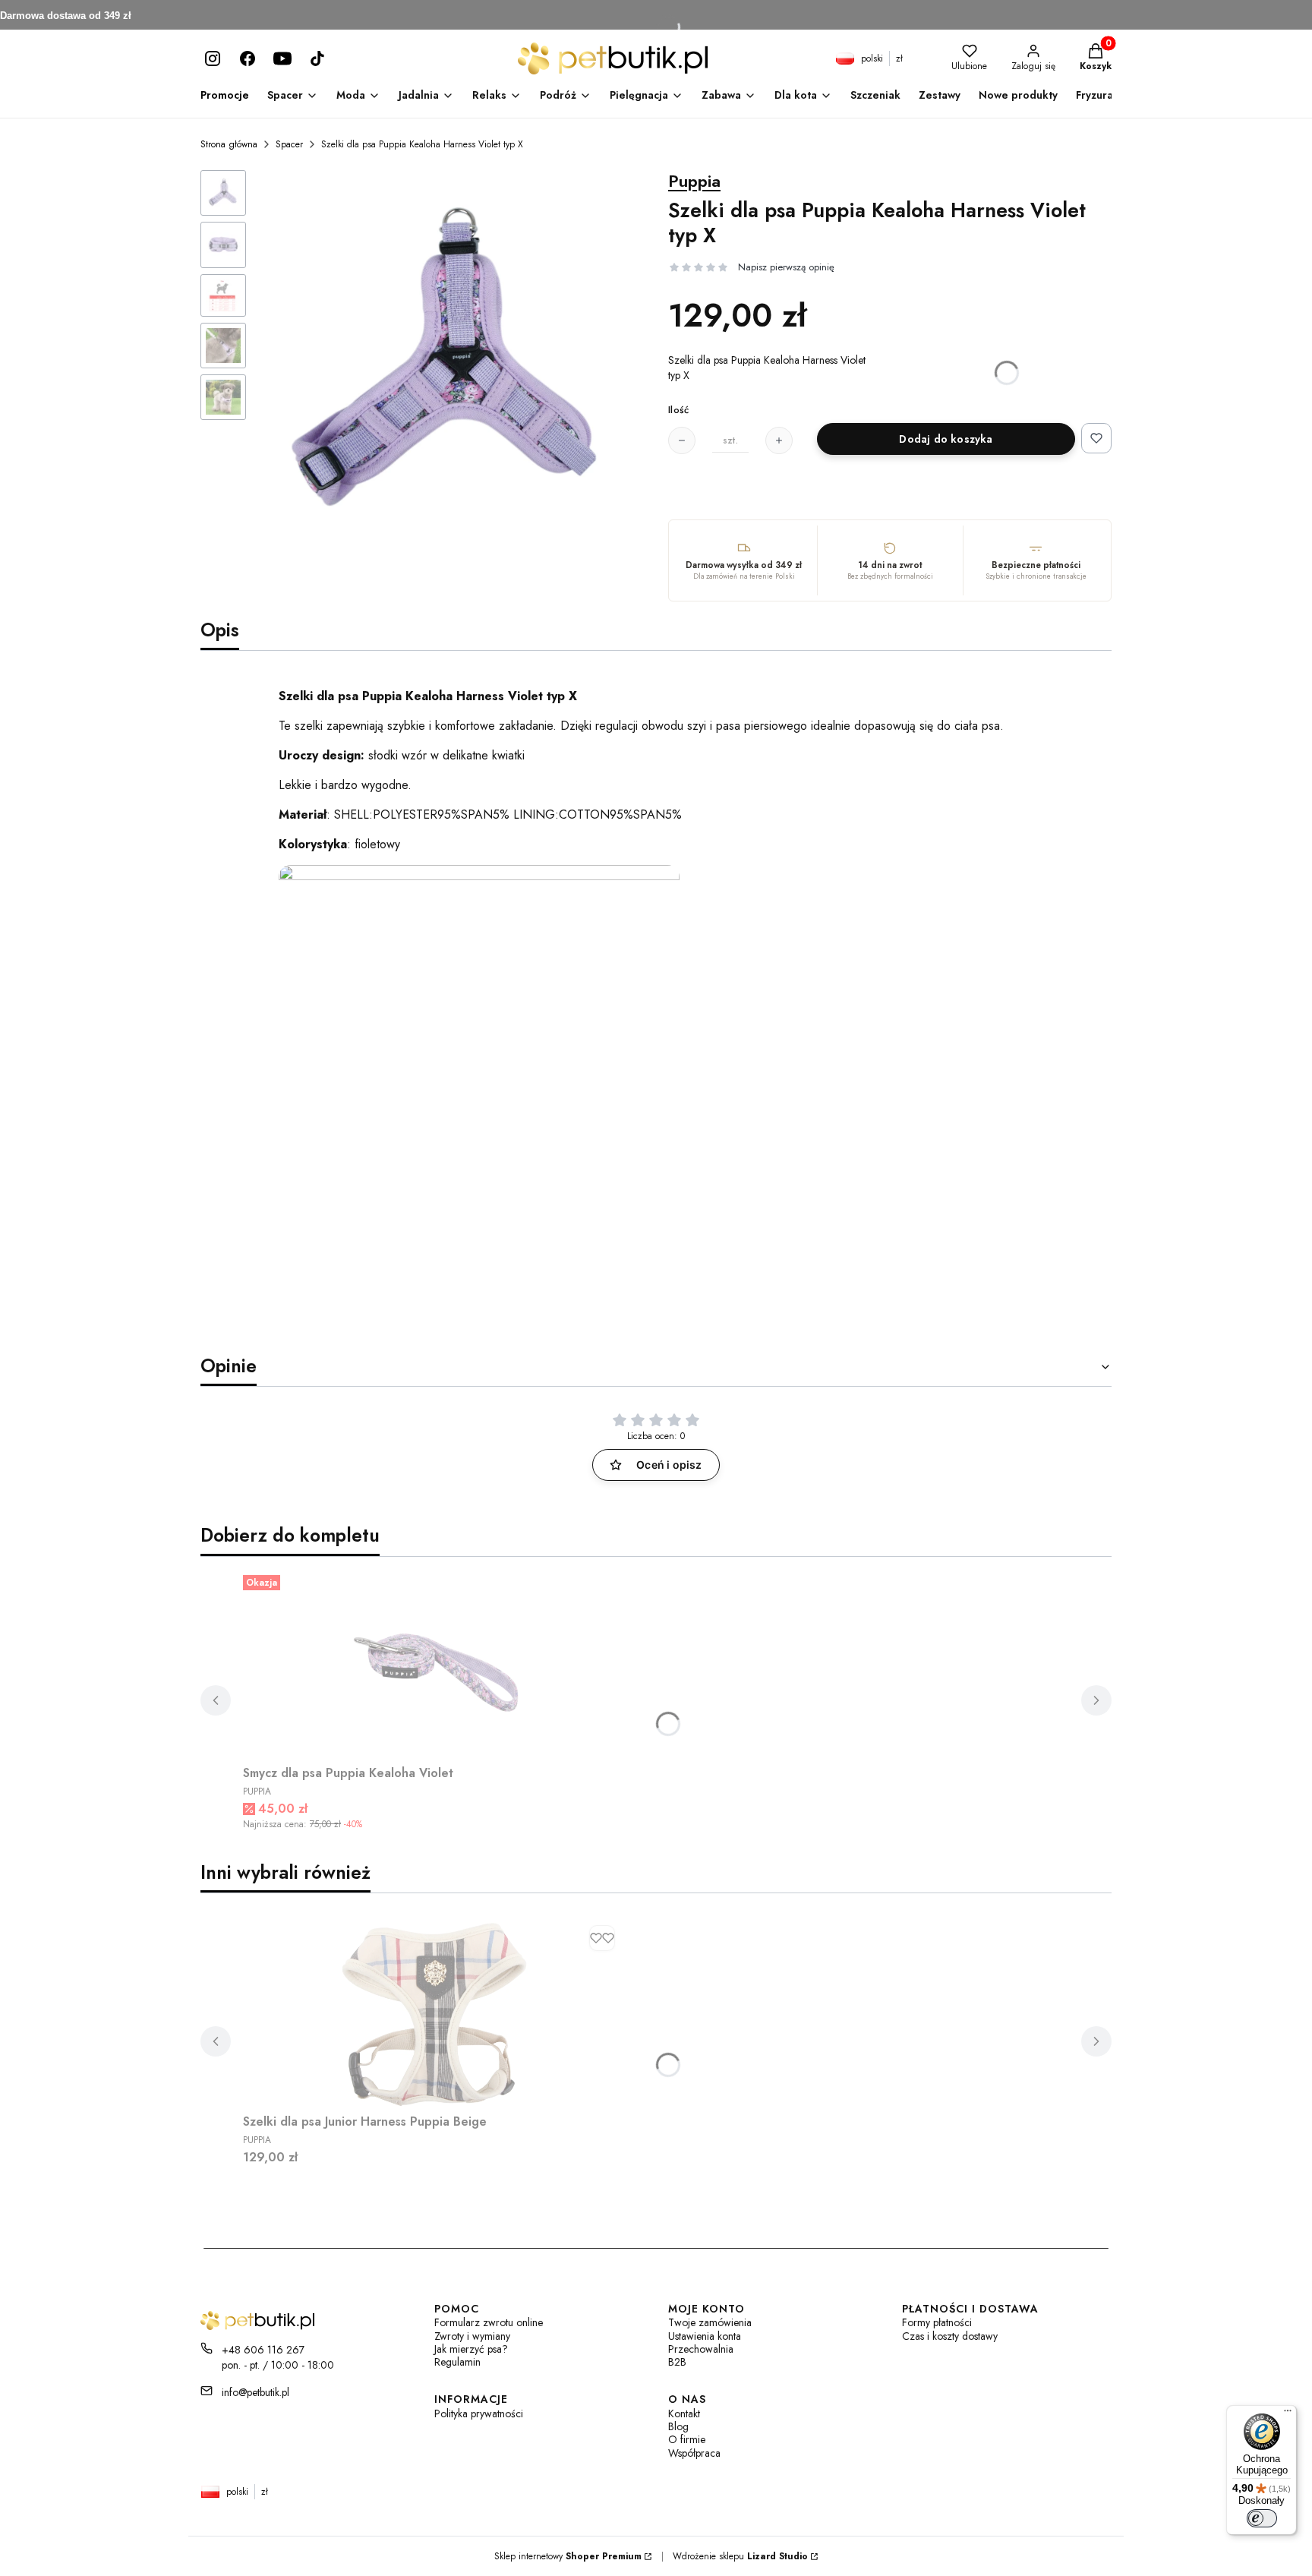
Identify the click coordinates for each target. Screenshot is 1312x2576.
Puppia (694, 181)
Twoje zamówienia (710, 2323)
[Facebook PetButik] (248, 58)
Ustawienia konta (705, 2336)
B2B (677, 2362)
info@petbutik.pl (255, 2392)
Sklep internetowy (568, 2556)
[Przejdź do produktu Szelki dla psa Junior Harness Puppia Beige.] (433, 2012)
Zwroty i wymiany (472, 2336)
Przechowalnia (701, 2349)
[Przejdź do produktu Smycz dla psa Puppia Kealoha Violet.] (433, 1664)
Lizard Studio (777, 2556)
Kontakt (684, 2414)
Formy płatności (937, 2323)
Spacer (289, 144)
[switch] (1262, 2518)
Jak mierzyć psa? (471, 2349)
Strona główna (229, 144)
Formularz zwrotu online (489, 2323)
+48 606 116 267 (263, 2350)
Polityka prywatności (479, 2414)
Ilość (678, 410)
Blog (678, 2427)
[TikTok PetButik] (317, 58)
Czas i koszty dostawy (950, 2336)
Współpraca (694, 2453)
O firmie (687, 2440)
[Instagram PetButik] (213, 58)
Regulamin (457, 2362)
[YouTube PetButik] (282, 58)
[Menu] (1288, 2414)
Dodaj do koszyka (946, 439)
